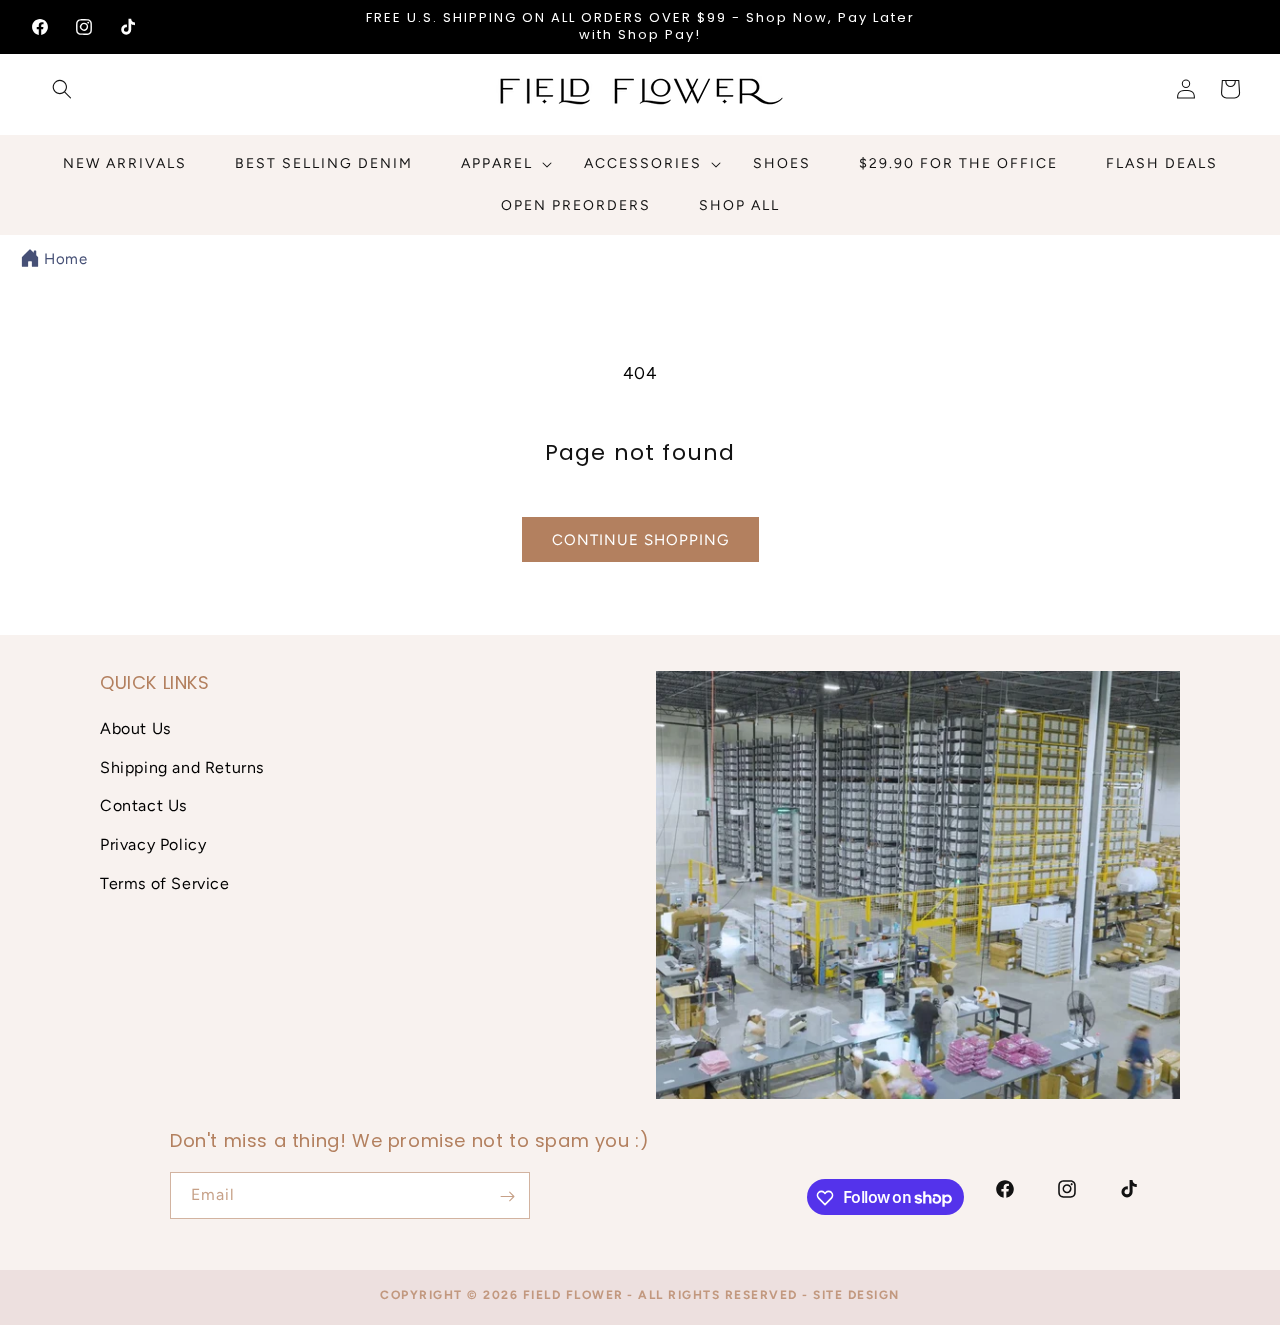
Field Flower (573, 1295)
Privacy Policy (153, 843)
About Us (135, 727)
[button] (62, 89)
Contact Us (143, 804)
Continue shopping (640, 540)
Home (65, 259)
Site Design (856, 1295)
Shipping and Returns (182, 766)
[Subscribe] (507, 1196)
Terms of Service (165, 882)
